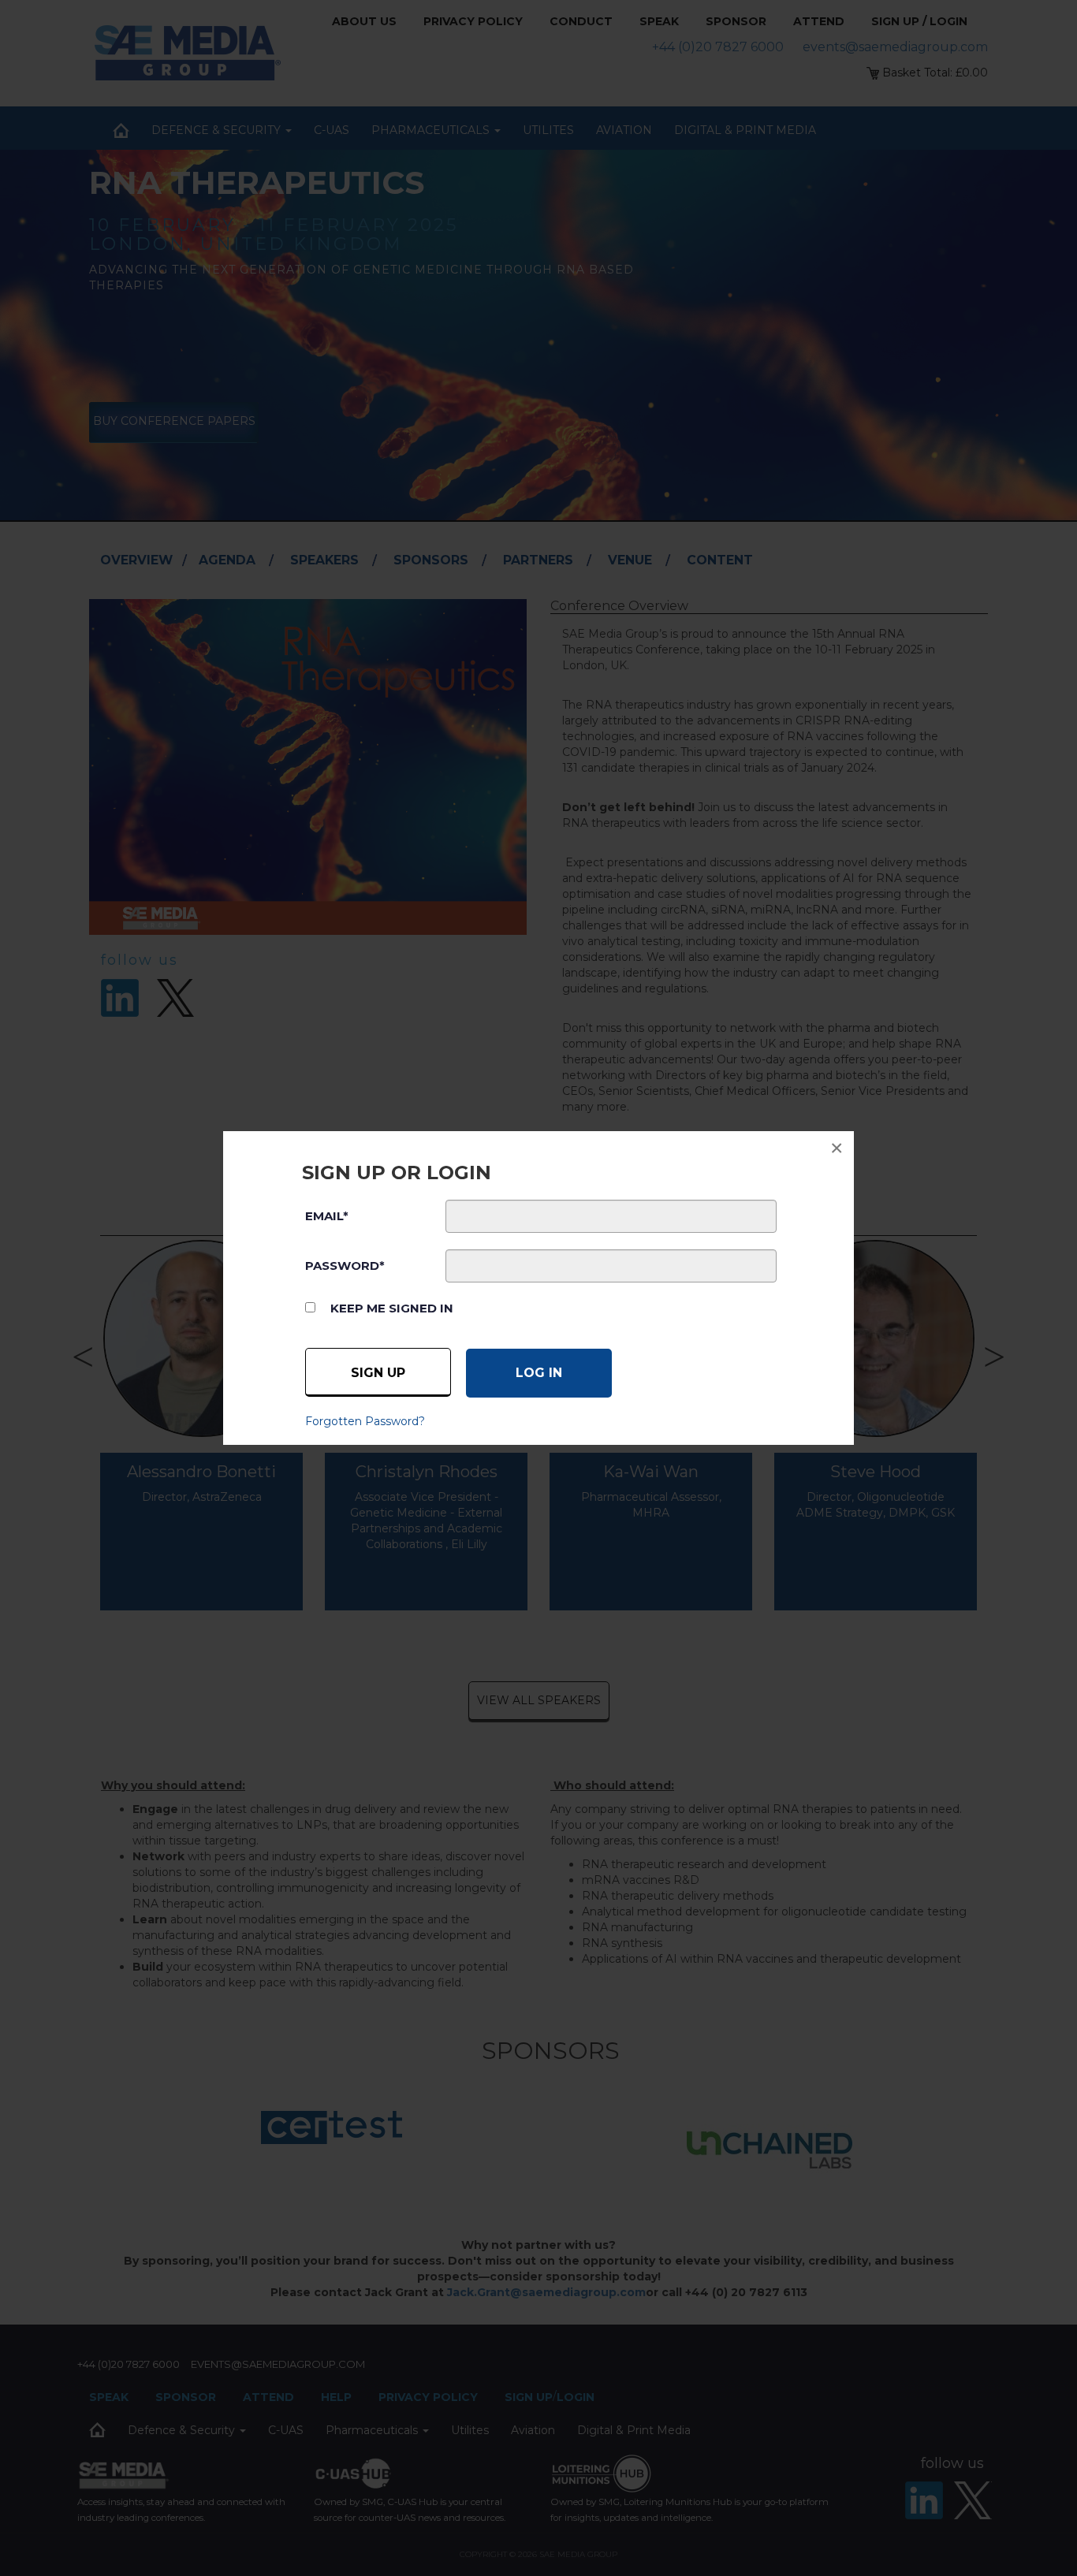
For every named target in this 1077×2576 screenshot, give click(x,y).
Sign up (378, 1373)
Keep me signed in (392, 1308)
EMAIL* (327, 1216)
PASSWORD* (345, 1266)
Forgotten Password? (365, 1421)
